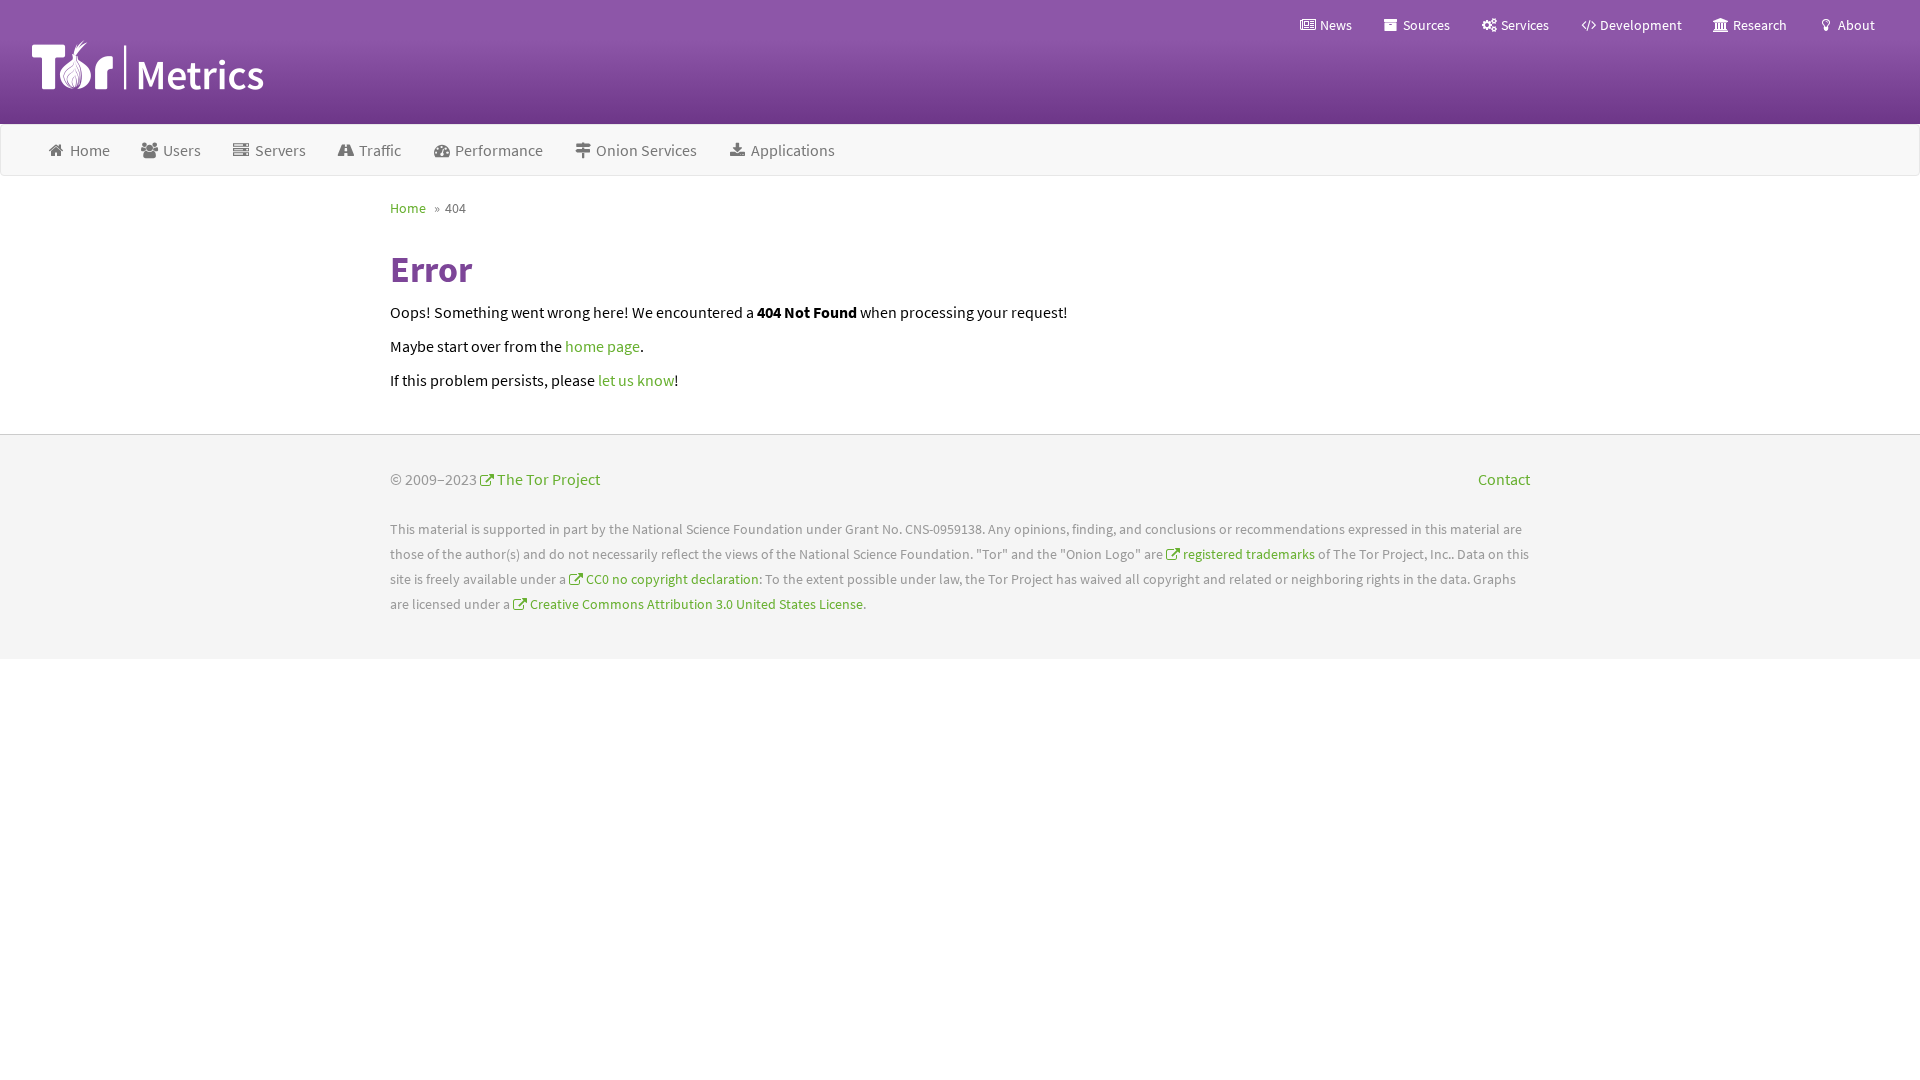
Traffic (378, 150)
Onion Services (645, 150)
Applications (791, 150)
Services (1523, 25)
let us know (636, 380)
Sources (1425, 25)
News (1334, 25)
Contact (1504, 479)
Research (1758, 25)
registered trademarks (1249, 554)
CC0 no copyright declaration (672, 579)
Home (88, 150)
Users (180, 150)
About (1855, 25)
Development (1639, 25)
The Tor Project (548, 479)
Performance (497, 150)
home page (602, 346)
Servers (279, 150)
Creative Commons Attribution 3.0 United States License (696, 604)
